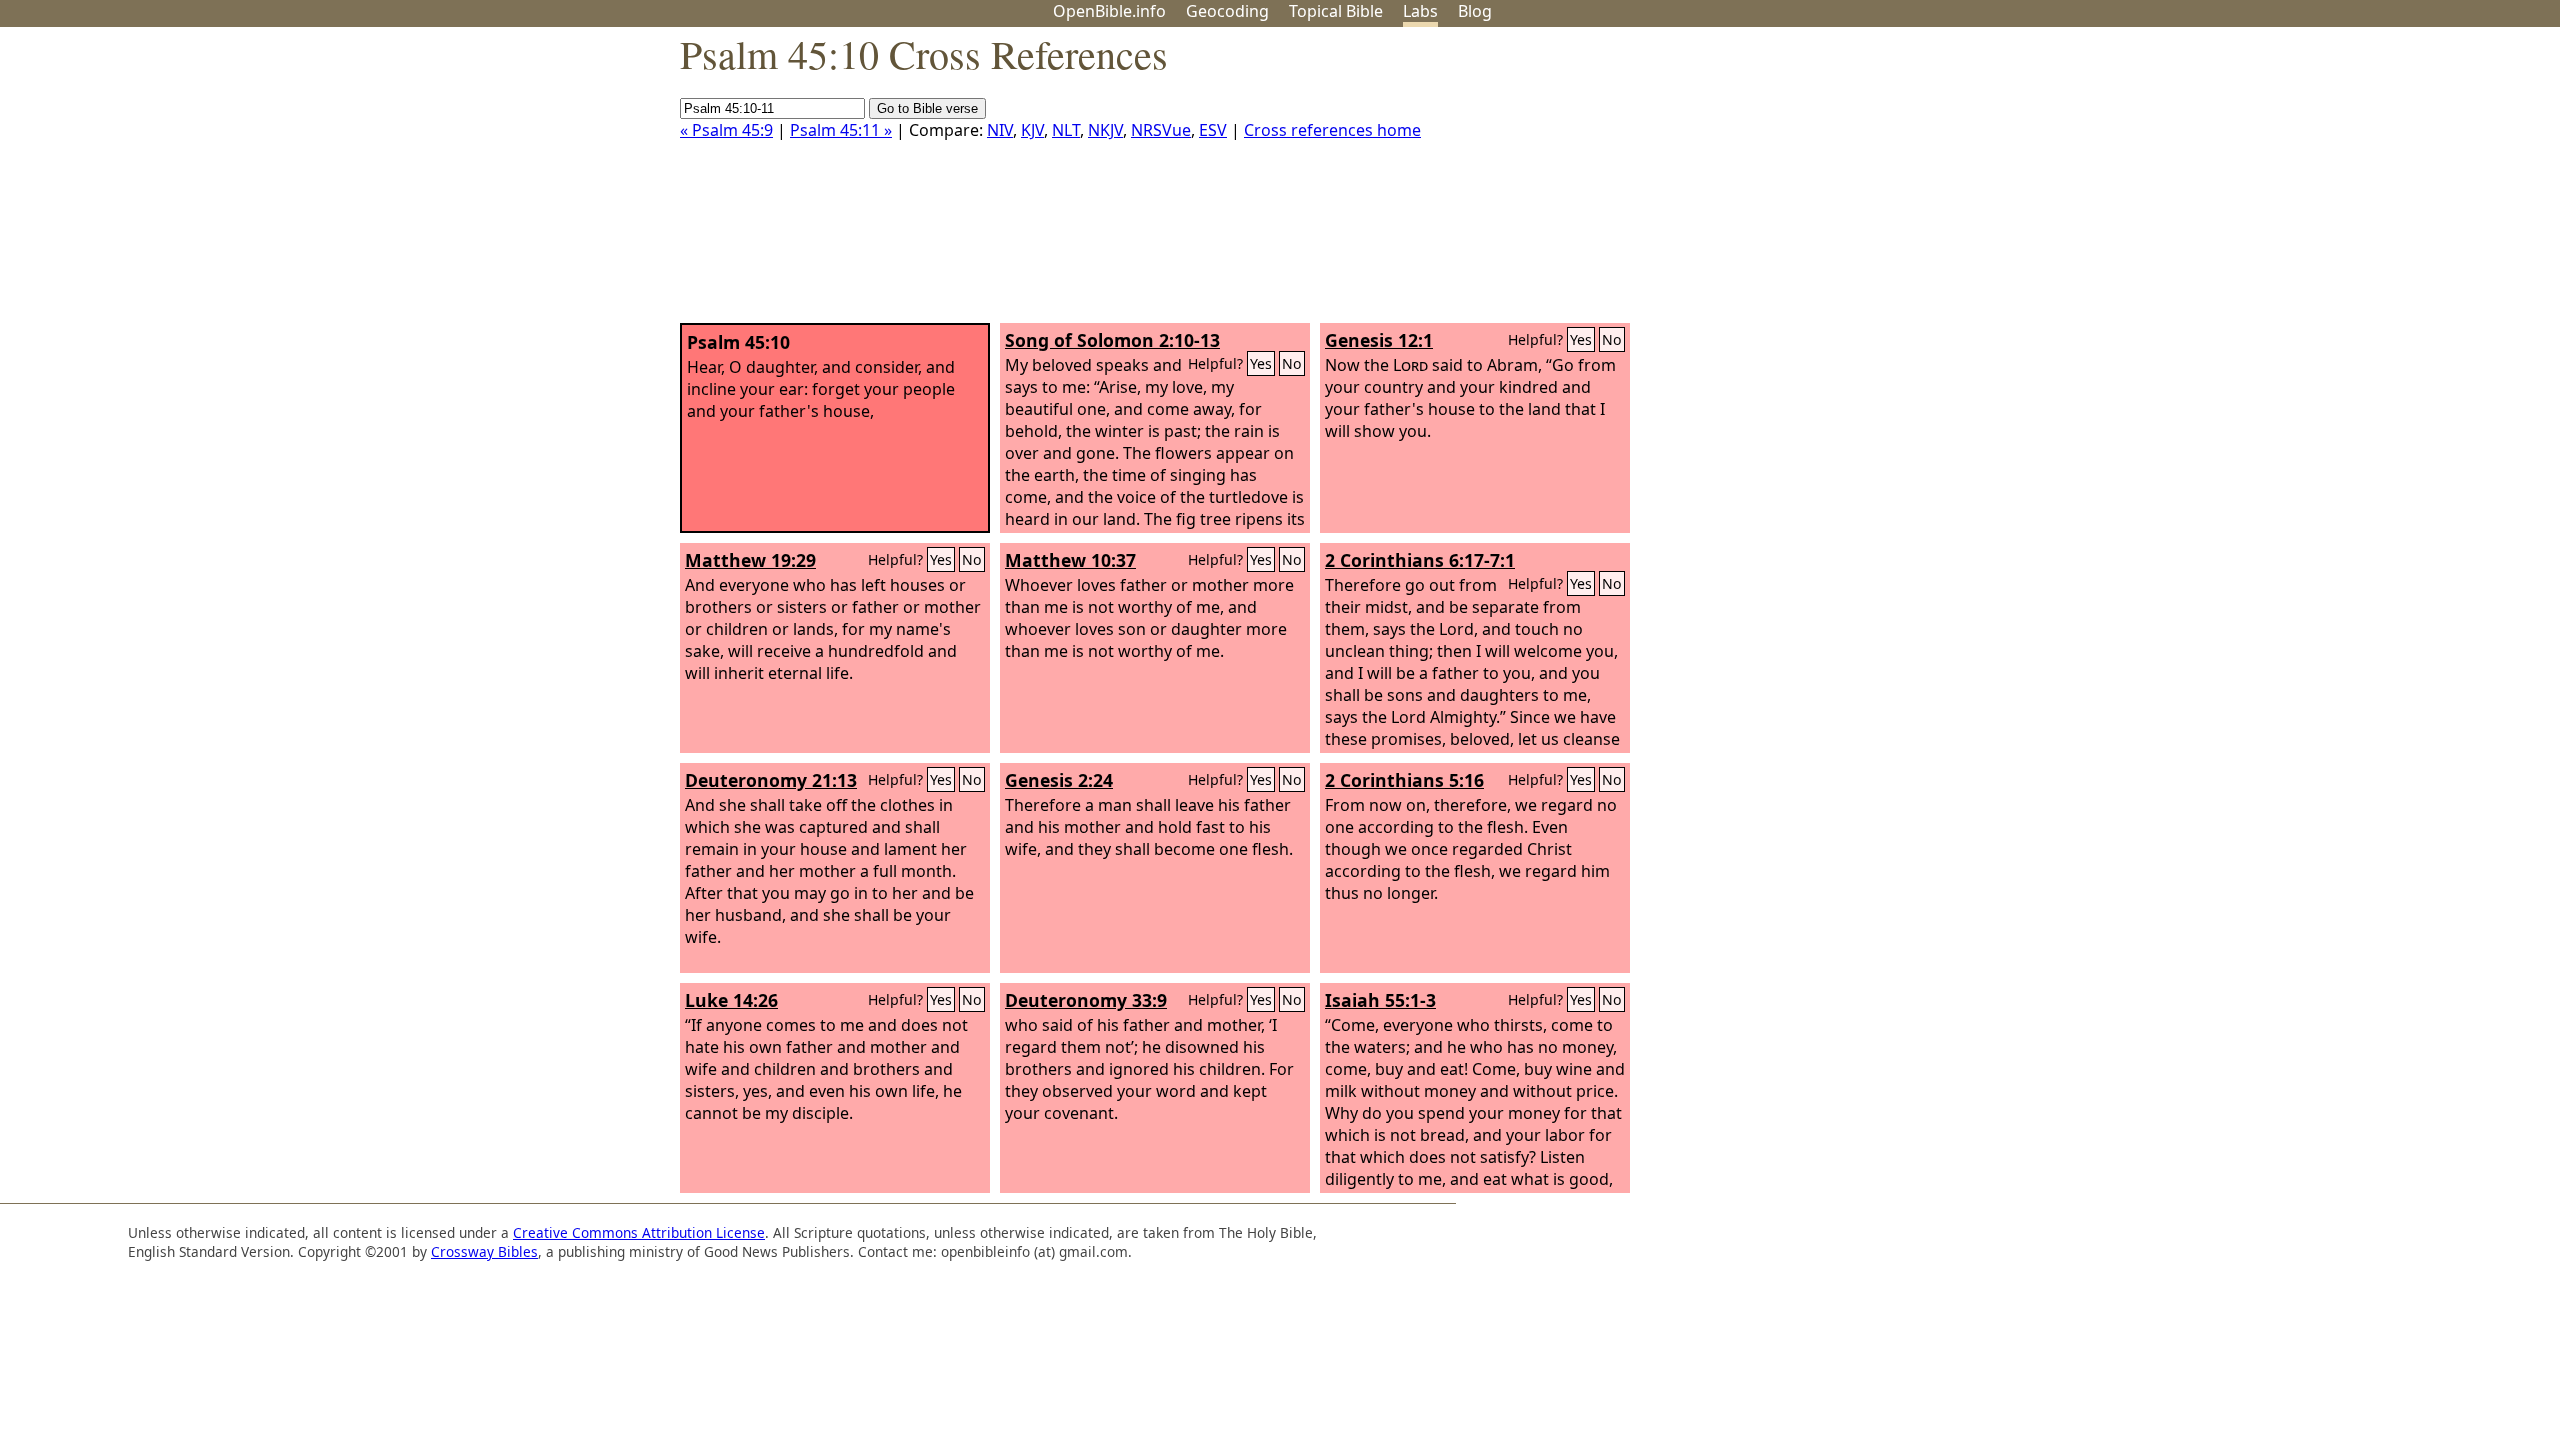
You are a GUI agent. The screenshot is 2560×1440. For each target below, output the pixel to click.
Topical (1336, 11)
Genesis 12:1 (1379, 340)
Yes (1261, 363)
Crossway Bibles (484, 1251)
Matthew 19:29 (750, 560)
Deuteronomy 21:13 (771, 780)
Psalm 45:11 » (841, 130)
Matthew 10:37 (1070, 560)
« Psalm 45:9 (726, 130)
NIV (1000, 130)
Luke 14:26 (731, 1000)
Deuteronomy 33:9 (1086, 1000)
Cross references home (1332, 130)
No (1292, 363)
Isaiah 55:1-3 (1380, 1000)
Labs (1420, 11)
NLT (1066, 130)
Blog (1475, 11)
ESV (1213, 130)
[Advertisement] (2358, 183)
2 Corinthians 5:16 (1404, 780)
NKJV (1105, 130)
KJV (1032, 130)
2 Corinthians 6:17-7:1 (1420, 560)
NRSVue (1161, 130)
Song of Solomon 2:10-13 (1112, 340)
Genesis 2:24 (1059, 780)
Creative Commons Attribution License (639, 1232)
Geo (1227, 11)
